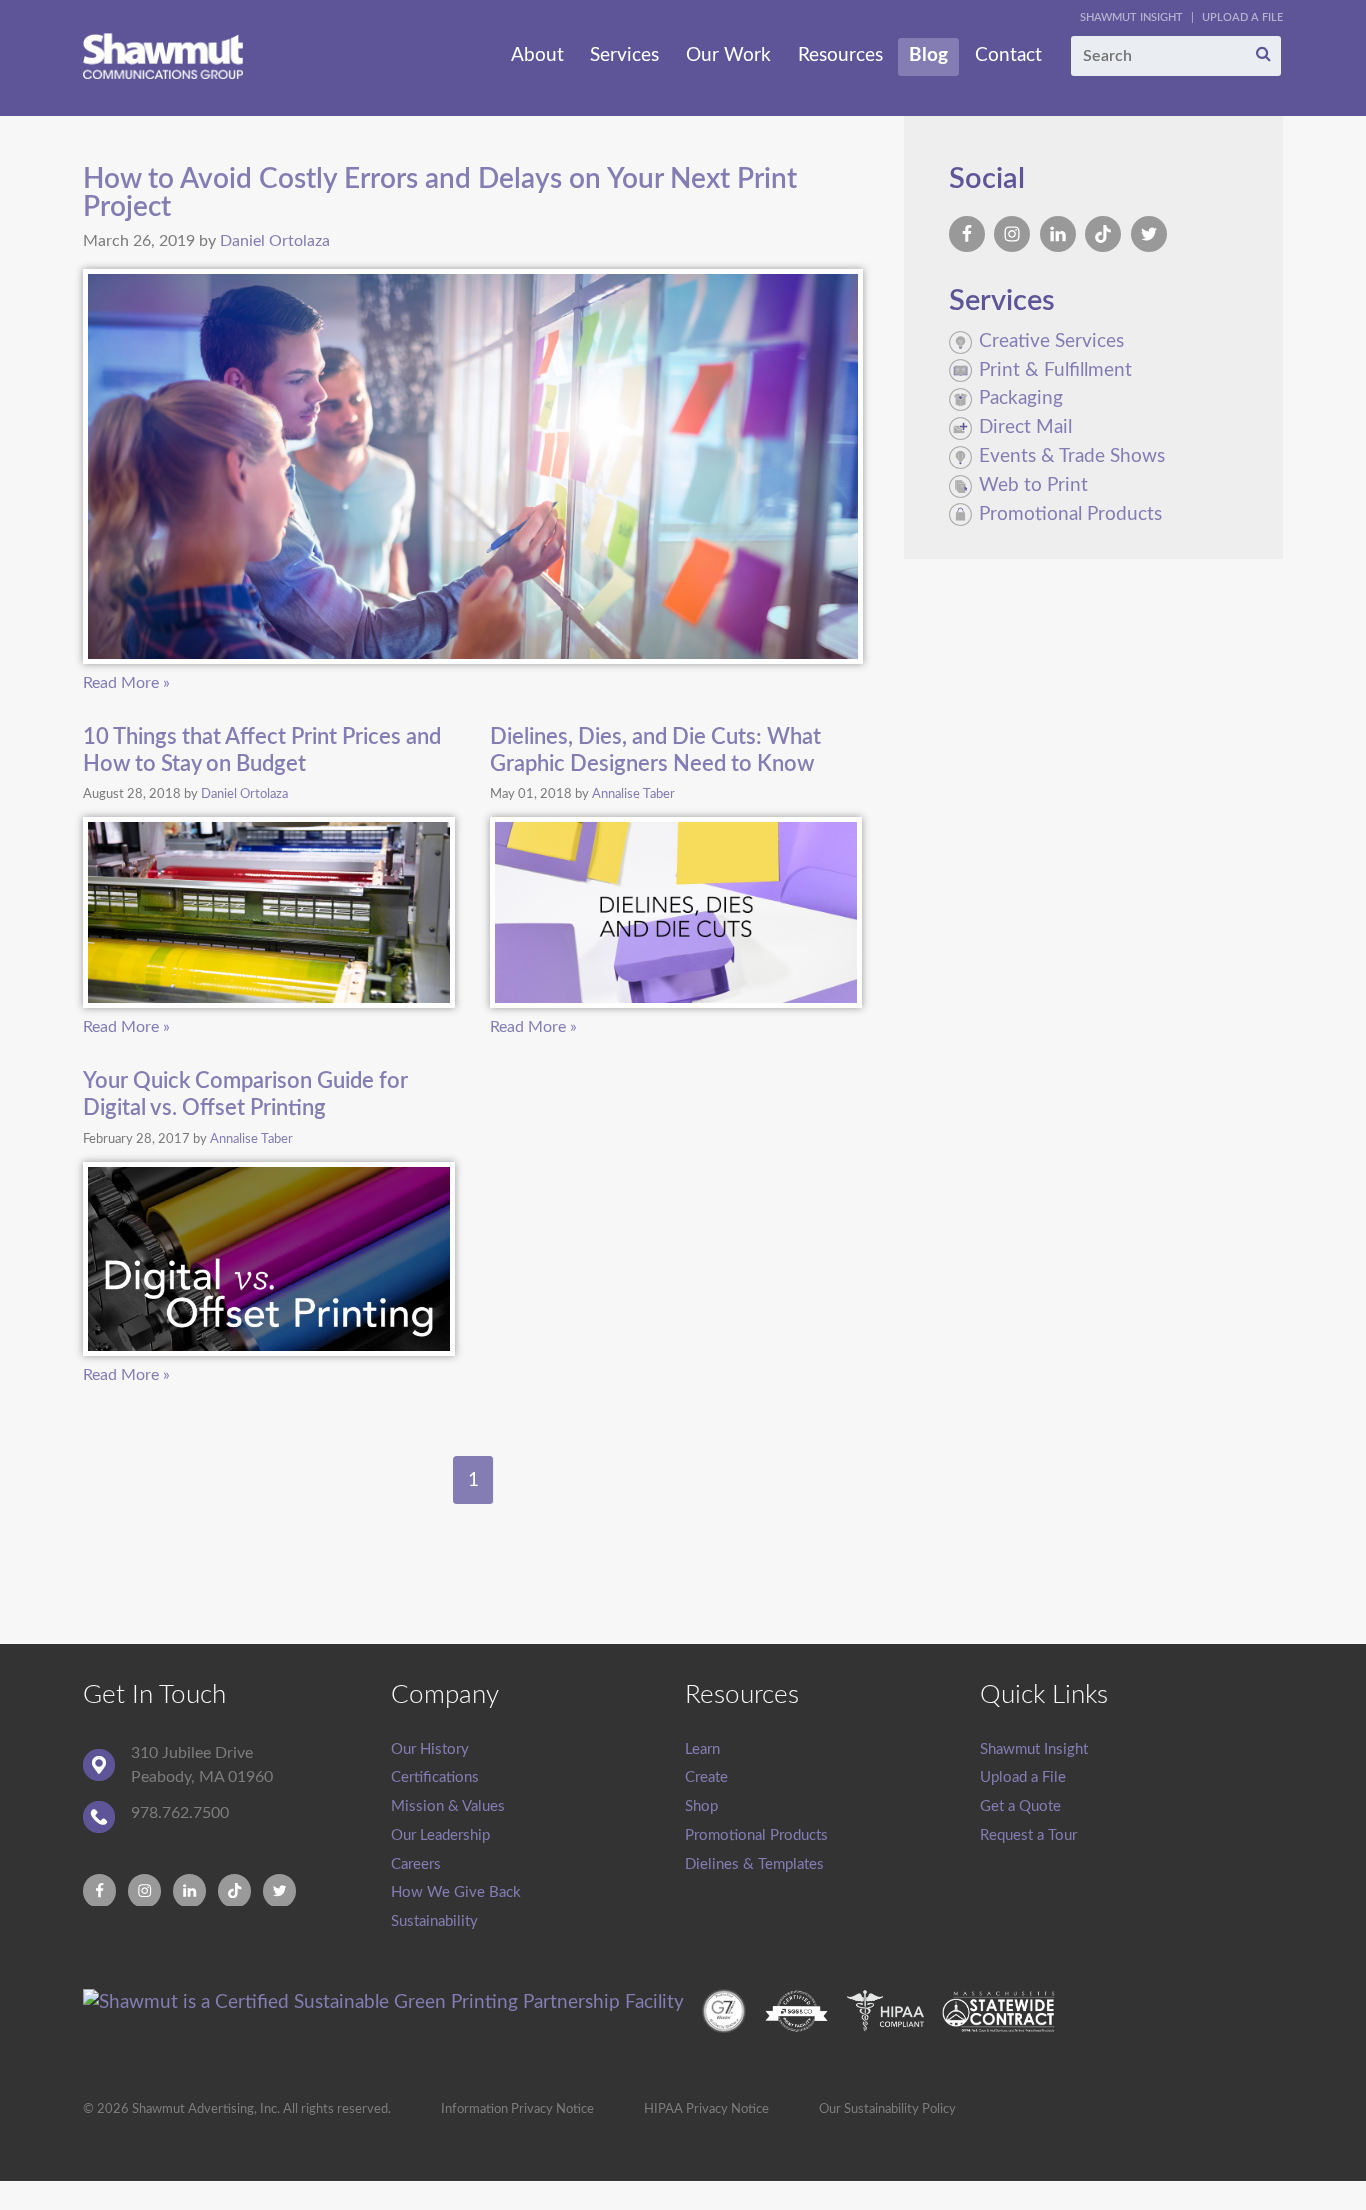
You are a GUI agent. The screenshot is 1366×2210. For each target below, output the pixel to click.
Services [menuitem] (624, 55)
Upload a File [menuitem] (1023, 1777)
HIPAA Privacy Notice (706, 2109)
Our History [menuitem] (430, 1749)
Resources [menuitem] (840, 55)
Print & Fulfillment (1055, 370)
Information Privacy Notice (517, 2109)
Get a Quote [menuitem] (1020, 1806)
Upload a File (1242, 17)
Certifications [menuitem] (435, 1777)
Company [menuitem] (445, 1695)
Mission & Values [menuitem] (448, 1806)
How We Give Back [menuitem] (456, 1892)
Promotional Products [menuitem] (756, 1835)
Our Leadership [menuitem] (440, 1835)
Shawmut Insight (1131, 17)
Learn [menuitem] (702, 1749)
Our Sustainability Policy (887, 2109)
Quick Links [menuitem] (1044, 1695)
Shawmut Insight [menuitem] (1034, 1749)
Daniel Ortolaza (275, 241)
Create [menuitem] (706, 1777)
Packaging (1021, 398)
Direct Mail (1025, 427)
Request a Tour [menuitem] (1028, 1835)
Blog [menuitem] (928, 55)
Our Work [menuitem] (728, 55)
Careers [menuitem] (416, 1864)
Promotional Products (1070, 514)
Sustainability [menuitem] (434, 1921)
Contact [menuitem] (1008, 55)
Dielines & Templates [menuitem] (754, 1864)
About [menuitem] (537, 55)
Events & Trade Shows (1072, 456)
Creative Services (1051, 341)
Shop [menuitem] (701, 1806)
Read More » (126, 683)
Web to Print (1033, 485)
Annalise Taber (633, 794)
